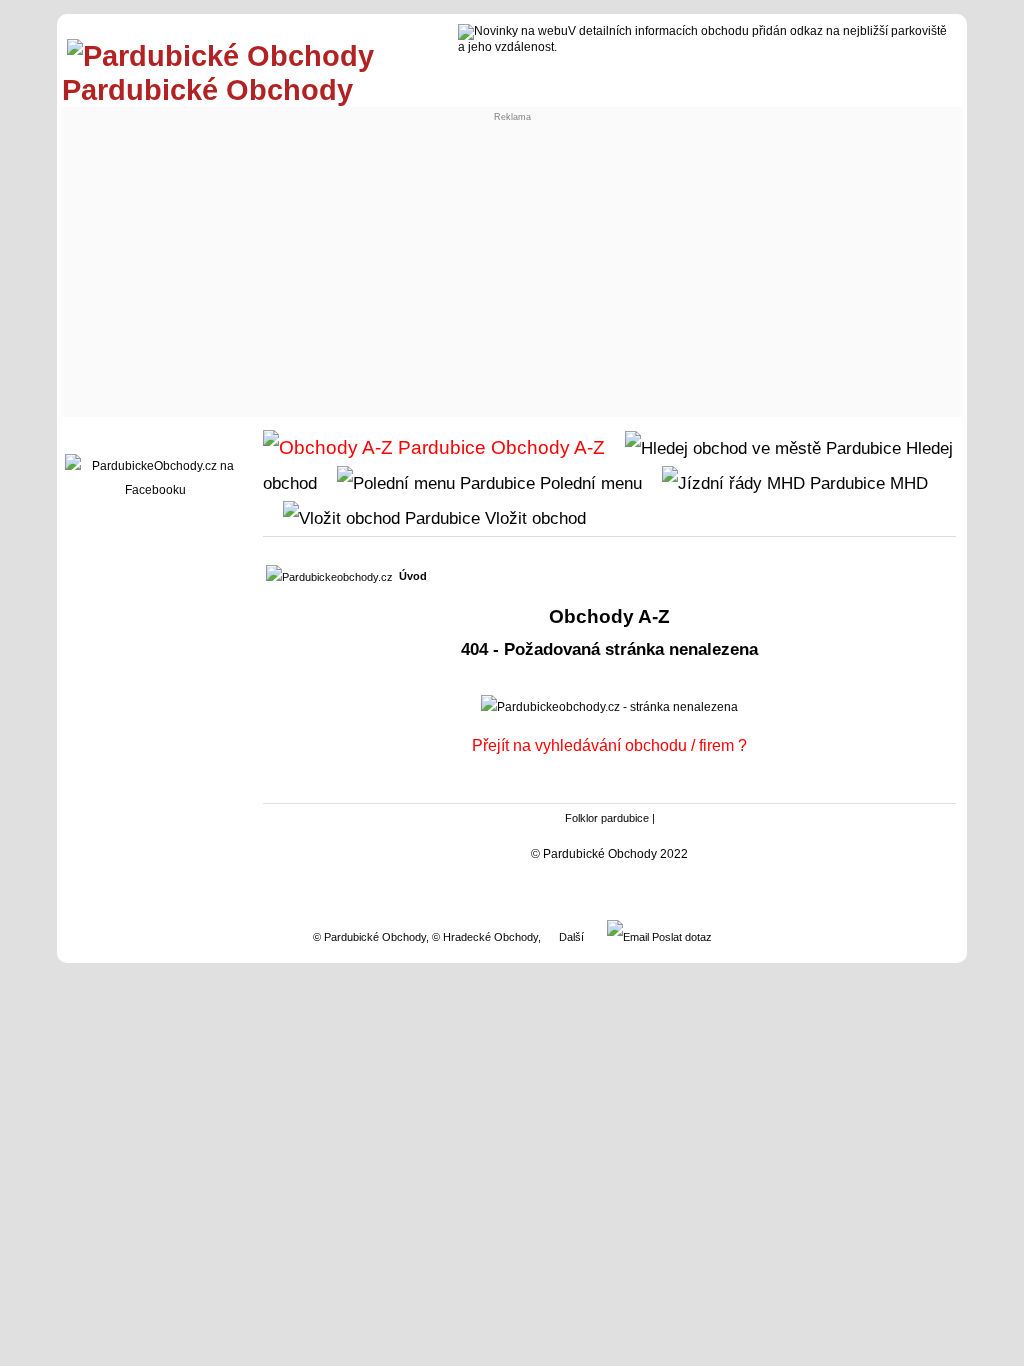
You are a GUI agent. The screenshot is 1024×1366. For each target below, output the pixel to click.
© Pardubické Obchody (369, 937)
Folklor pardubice (607, 818)
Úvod (413, 576)
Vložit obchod (533, 518)
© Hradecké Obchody (485, 937)
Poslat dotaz (680, 937)
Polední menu (588, 483)
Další (571, 937)
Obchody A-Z (545, 447)
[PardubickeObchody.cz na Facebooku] (155, 490)
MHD (906, 483)
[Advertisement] (512, 262)
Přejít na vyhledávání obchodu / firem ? (609, 745)
